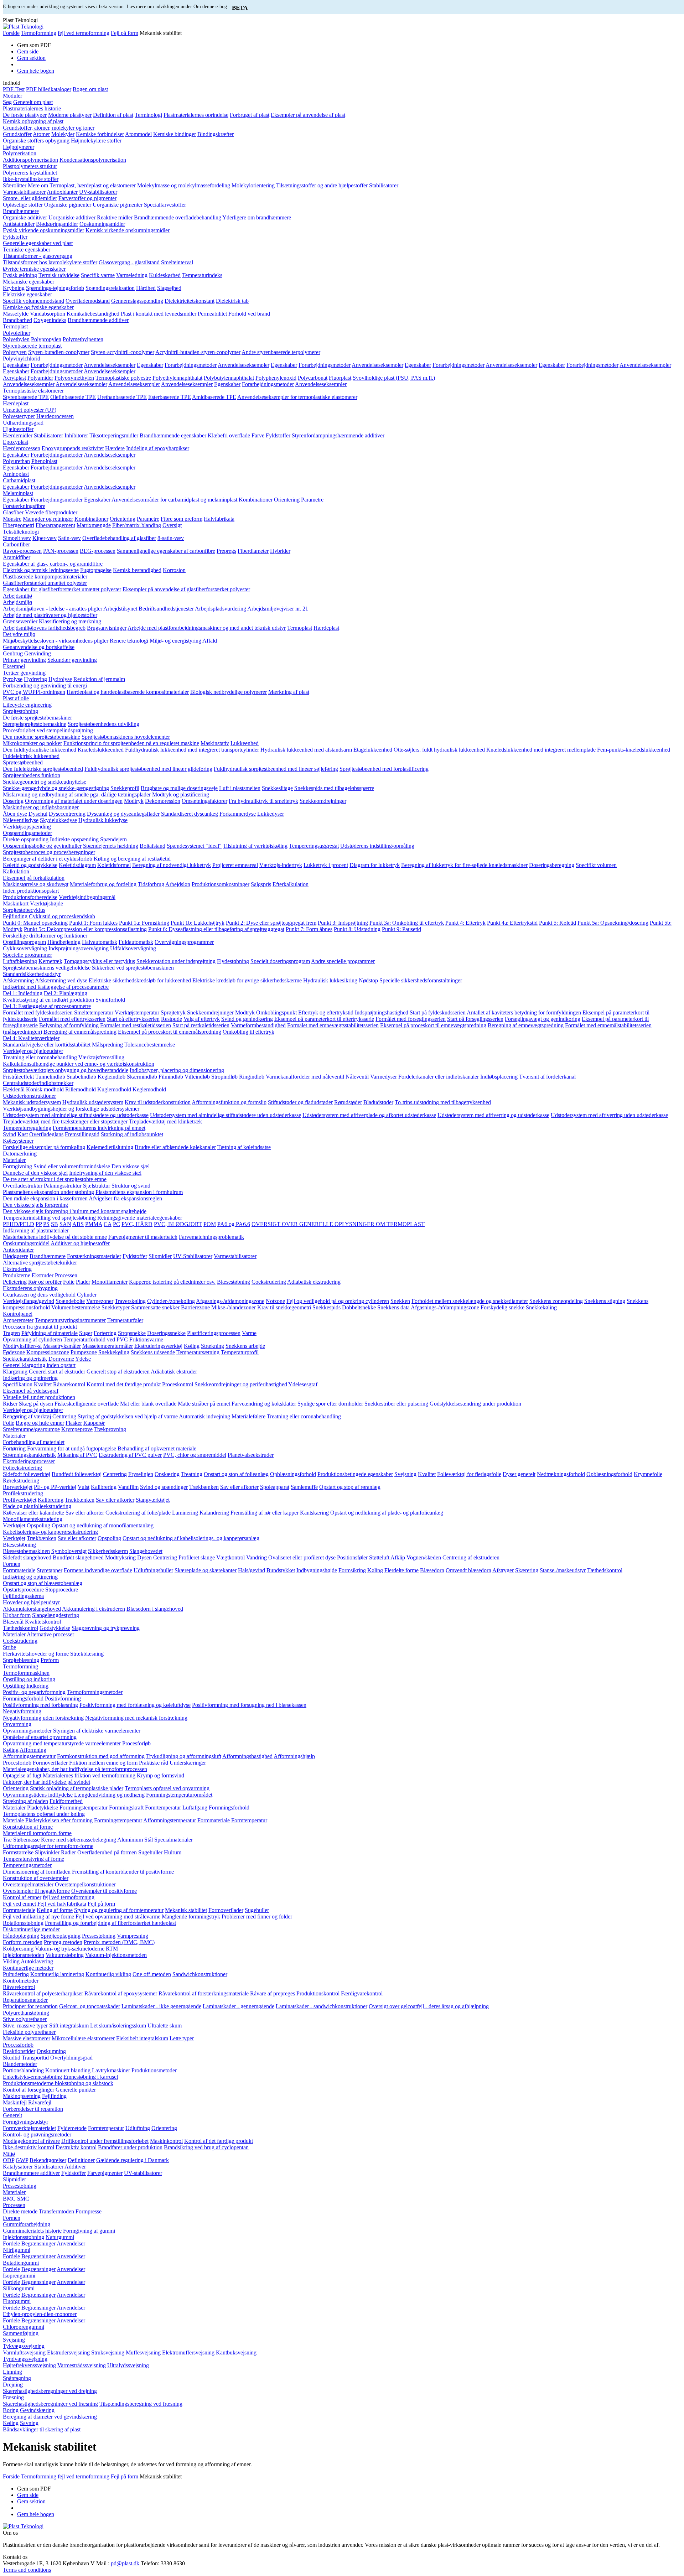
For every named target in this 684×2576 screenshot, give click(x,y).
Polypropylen (46, 339)
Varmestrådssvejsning (82, 2365)
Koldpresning (18, 1949)
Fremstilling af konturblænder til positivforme (123, 1872)
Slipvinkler (47, 1852)
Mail (102, 2563)
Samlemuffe (304, 1487)
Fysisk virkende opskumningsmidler (43, 230)
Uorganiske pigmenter (118, 205)
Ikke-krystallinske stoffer (31, 179)
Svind (9, 1134)
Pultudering (16, 1974)
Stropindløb (224, 1077)
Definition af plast (113, 115)
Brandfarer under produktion (130, 2147)
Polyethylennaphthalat (177, 378)
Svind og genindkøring (247, 1019)
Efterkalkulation (291, 884)
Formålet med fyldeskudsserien (38, 1012)
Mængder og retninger (48, 519)
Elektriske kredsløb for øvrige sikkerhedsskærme (247, 980)
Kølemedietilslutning (110, 1147)
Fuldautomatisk (136, 942)
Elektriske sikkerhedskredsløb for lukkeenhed (140, 980)
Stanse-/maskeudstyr (563, 1570)
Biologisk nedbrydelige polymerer (229, 692)
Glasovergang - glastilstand (129, 262)
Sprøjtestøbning (20, 711)
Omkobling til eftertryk (248, 1032)
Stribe (9, 1647)
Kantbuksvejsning (236, 2352)
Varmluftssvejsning (24, 2352)
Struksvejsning (108, 2352)
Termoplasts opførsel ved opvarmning (167, 1788)
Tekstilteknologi (21, 532)
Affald (210, 641)
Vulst (84, 1487)
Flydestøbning (233, 961)
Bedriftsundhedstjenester (166, 609)
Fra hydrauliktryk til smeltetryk (263, 801)
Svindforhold (110, 1000)
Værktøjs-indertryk (281, 865)
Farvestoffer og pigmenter (87, 198)
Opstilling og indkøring (29, 1679)
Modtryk (134, 801)
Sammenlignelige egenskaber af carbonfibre (166, 551)
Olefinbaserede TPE (73, 397)
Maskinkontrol (166, 2141)
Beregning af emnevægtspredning (526, 1025)
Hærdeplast (16, 403)
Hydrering (35, 679)
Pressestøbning (99, 1936)
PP (39, 1224)
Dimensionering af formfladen (37, 1872)
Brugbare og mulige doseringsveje (179, 788)
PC (116, 1224)
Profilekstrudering (23, 1493)
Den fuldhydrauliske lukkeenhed (40, 750)
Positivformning (63, 1699)
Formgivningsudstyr (25, 2122)
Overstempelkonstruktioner (85, 1884)
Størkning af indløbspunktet (132, 1134)
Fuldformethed (66, 1801)
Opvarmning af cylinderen (32, 1339)
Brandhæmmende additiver (98, 320)
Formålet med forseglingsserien (411, 1019)
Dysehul (38, 814)
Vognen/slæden (424, 1557)
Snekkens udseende (153, 1352)
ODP (9, 2160)
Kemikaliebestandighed (93, 314)
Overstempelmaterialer (28, 1884)
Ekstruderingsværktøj (158, 1346)
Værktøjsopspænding (27, 827)
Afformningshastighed (247, 1756)
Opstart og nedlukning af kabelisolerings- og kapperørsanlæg (191, 1538)
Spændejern (113, 839)
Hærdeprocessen (55, 416)
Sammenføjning (21, 2333)
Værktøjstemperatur (137, 1012)
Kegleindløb (112, 1077)
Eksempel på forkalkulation (34, 878)
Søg (7, 102)
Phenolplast (44, 461)
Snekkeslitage (277, 788)
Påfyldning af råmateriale (50, 1333)
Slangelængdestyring (56, 1615)
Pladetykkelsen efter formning (59, 1820)
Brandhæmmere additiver (31, 2173)
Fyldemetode (72, 2128)
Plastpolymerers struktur (30, 166)
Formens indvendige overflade (98, 1570)
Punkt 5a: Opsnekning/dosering (613, 923)
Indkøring (37, 1686)
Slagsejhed (169, 288)
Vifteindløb (197, 1077)
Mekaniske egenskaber (28, 282)
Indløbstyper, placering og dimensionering (177, 1070)
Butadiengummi (21, 2263)
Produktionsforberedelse (30, 897)
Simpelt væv (17, 538)
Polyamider (40, 378)
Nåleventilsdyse (21, 820)
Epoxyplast (15, 442)
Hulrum (173, 1852)
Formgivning (17, 1166)
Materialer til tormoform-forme (37, 1833)
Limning (12, 2372)
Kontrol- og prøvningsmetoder (37, 2134)
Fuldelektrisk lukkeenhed (31, 756)
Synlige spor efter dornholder (330, 1404)
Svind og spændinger (164, 1487)
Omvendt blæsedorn (468, 1570)
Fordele (11, 2243)
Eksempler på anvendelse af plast (308, 115)
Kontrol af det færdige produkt (219, 2141)
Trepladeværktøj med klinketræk (165, 1121)
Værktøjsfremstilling (101, 1057)
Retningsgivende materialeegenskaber (140, 1218)
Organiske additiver (25, 217)
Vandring (256, 1557)
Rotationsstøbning (23, 1923)
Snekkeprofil (125, 788)
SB (55, 1224)
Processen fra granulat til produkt (40, 1327)
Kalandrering (214, 1513)
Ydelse (83, 1359)
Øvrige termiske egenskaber (34, 269)
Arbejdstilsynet (120, 609)
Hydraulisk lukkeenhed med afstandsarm (306, 750)
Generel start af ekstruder (57, 1372)
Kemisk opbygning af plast (33, 121)
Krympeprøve (77, 1429)
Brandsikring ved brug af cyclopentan (206, 2147)
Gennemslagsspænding (137, 301)
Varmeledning (132, 275)
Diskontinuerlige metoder (31, 1929)
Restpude (172, 1019)
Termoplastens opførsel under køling (44, 1814)
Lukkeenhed (245, 743)
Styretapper (50, 1570)
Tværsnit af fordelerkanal (547, 1077)
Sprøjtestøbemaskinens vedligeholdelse (47, 968)
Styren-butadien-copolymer (59, 352)
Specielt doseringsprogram (280, 961)
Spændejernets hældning (111, 846)
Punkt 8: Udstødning (357, 929)
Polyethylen (16, 339)
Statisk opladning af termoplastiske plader (77, 1788)
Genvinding (38, 653)
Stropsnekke (132, 1333)
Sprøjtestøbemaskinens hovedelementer (126, 737)
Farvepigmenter (105, 2173)
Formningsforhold (23, 1699)
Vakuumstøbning (65, 1955)
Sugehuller (150, 1852)
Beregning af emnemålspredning (80, 1032)
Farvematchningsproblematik (211, 1237)
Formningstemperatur (84, 1808)
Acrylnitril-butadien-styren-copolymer (198, 352)
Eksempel (14, 666)
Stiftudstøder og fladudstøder (300, 1102)
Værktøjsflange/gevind (28, 1301)
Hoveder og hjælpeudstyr (31, 1602)
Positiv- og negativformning (34, 1692)
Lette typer (182, 2038)
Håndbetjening (64, 942)
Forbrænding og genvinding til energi (45, 685)
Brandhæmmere (21, 211)
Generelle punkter (76, 2090)
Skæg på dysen (36, 1404)
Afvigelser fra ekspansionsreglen (125, 1198)
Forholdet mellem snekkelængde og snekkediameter (470, 1301)
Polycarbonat (313, 378)
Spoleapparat (275, 1487)
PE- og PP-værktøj (55, 1487)
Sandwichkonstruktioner (200, 1974)
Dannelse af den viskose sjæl (35, 1173)
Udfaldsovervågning (133, 948)
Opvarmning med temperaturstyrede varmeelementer (62, 1743)
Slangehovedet (146, 1551)
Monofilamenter (110, 1282)
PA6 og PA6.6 (234, 1224)
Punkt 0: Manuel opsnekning (35, 923)
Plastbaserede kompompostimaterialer (45, 577)
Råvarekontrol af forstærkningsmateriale (204, 1993)
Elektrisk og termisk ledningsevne (41, 570)
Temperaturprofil (240, 1352)
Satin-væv (69, 538)
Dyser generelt (519, 1474)
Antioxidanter (62, 192)
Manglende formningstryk (191, 1917)
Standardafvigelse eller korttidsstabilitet (47, 1045)
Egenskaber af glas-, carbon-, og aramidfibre (53, 564)
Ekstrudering (17, 1269)
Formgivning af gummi (89, 2231)
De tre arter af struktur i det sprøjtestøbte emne (55, 1179)
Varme (249, 1333)
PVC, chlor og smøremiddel (195, 1455)
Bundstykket (281, 1570)
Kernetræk (50, 961)
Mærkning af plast (289, 692)
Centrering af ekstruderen (471, 1557)
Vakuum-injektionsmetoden (116, 1955)
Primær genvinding (24, 660)
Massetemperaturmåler (108, 1346)
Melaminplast (18, 493)
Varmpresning (133, 1936)
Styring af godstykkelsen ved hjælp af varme (128, 1416)
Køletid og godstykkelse (30, 865)
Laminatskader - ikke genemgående (161, 2006)
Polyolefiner (17, 333)
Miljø (9, 2154)
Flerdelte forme (401, 1570)
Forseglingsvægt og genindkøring (543, 1019)
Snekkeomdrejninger (323, 801)
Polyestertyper (19, 416)
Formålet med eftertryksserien (72, 1019)
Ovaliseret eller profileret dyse (302, 1557)
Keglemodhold (149, 1089)
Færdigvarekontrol (362, 1993)
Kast (23, 1134)
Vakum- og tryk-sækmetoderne (70, 1949)
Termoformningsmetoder (95, 1692)
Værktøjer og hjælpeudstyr (33, 1051)
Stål (149, 1840)
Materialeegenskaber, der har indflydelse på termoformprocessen (75, 1769)
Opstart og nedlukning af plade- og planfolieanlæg (387, 1513)
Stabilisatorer (384, 185)
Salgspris (261, 884)
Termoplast (15, 326)
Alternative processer (50, 1634)
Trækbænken (204, 1487)
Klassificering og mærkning (70, 621)
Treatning (192, 1474)
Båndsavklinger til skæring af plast (42, 2429)
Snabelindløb (81, 1077)
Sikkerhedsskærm (108, 1551)
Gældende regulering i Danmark (133, 2160)
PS (46, 1224)
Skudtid (12, 2058)
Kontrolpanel (18, 1314)
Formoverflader (50, 1763)
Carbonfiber (16, 544)
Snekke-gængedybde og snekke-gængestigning (56, 788)
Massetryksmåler (62, 1346)
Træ (7, 1840)
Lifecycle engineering (27, 705)
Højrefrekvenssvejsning (29, 2365)
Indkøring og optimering (30, 1378)
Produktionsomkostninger (221, 884)
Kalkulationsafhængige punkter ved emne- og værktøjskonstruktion (79, 1064)
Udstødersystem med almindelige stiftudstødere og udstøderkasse (76, 1115)
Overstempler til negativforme (36, 1891)
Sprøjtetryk (173, 1012)
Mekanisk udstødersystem (32, 1102)
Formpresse (89, 2211)
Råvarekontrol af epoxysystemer (121, 1993)
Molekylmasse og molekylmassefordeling (184, 185)
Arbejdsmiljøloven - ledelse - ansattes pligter (53, 609)
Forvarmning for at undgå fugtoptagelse (72, 1448)
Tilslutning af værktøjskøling (255, 846)
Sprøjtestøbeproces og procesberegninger (49, 852)
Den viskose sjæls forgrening (35, 1205)
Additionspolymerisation (30, 160)
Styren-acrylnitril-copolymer (123, 352)
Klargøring (15, 1372)
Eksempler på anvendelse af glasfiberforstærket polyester (186, 589)
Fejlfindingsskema (23, 1596)
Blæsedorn (432, 1570)
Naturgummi (60, 2237)
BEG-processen (98, 551)
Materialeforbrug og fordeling (103, 884)
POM (210, 1224)
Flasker (74, 1423)
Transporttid (35, 2058)
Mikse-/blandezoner (234, 1307)
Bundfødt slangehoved (78, 1557)
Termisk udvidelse (59, 275)
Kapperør (94, 1423)
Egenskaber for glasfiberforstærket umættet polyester (62, 589)
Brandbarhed (17, 320)
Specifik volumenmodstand (33, 301)
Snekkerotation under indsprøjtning (176, 961)
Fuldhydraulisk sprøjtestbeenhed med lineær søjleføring (276, 769)
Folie (69, 1282)
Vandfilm (128, 1487)
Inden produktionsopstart (31, 891)
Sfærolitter (15, 185)
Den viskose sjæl (131, 1166)
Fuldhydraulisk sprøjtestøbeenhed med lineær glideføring (148, 769)
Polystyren (15, 352)
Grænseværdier (20, 621)
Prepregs (226, 551)
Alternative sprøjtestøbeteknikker (40, 1263)
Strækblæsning (87, 1654)
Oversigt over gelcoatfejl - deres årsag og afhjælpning (429, 2006)
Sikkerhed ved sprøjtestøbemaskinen (133, 968)
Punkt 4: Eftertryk (465, 923)
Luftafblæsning (20, 961)
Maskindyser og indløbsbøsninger (41, 807)
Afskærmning (18, 980)
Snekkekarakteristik (25, 1359)
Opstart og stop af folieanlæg (236, 1474)
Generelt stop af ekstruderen (118, 1372)
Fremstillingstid (82, 1134)
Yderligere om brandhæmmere (257, 217)
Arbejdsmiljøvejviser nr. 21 (278, 609)
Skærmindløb (142, 1077)
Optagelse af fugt (22, 1775)
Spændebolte (70, 1301)
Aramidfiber (17, 557)
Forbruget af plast (250, 115)
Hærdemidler (18, 435)
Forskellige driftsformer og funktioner (45, 936)
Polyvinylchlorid (22, 359)
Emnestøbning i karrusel (91, 2077)
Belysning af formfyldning (69, 1025)
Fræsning (13, 2397)
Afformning (33, 1750)
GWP (22, 2160)
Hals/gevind (252, 1570)
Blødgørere (15, 1256)
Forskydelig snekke (502, 1307)
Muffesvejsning (143, 2352)
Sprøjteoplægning (61, 1936)
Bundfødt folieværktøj (77, 1474)
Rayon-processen (22, 551)
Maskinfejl (15, 2102)
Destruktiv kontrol (76, 2147)
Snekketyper (116, 1307)
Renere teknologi (129, 641)
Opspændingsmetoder (27, 833)
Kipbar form (17, 1615)
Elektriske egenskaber (27, 294)
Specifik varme (98, 275)
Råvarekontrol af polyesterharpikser (43, 1993)
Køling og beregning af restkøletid (132, 859)
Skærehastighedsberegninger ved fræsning (50, 2404)
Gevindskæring (37, 2410)
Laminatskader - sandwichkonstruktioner (322, 2006)
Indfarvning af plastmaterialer (36, 1230)
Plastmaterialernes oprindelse (196, 115)
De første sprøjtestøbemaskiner (37, 718)
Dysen (144, 1557)
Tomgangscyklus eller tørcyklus (99, 961)
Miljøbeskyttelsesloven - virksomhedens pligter (56, 641)
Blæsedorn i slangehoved (155, 1609)
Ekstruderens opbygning (30, 1288)
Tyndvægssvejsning (25, 2359)
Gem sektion (31, 58)
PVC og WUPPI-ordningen (34, 692)
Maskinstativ (215, 743)
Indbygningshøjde (317, 1570)
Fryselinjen (141, 1474)
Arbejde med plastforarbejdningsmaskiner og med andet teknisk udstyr (207, 628)
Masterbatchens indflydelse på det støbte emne (55, 1237)
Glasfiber (13, 512)
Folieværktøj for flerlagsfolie (469, 1474)
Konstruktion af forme (28, 1827)
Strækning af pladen (25, 1801)
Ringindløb (252, 1077)
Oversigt (172, 525)
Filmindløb (171, 1077)
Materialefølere (248, 1416)
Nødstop (368, 980)
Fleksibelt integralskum (142, 2038)
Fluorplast (340, 378)
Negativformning (22, 1711)
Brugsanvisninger (107, 628)
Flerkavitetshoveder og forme (36, 1654)
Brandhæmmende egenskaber (173, 435)
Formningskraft (126, 1808)
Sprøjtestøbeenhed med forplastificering (384, 769)
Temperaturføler (125, 1320)
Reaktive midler (115, 217)
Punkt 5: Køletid (558, 923)
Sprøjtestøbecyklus (24, 910)
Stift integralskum (69, 2026)
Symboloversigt (69, 1551)
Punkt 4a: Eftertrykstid (512, 923)
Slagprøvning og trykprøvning (106, 1628)
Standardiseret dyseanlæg (190, 814)
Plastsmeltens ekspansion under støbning (48, 1192)
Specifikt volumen (596, 865)
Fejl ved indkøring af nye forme (38, 1917)
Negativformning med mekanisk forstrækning (136, 1718)
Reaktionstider (19, 2051)
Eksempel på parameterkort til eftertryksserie (324, 1019)
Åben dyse (15, 814)
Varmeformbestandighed (258, 1025)
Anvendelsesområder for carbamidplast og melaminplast (174, 500)
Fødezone (14, 1352)
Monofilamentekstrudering (33, 1519)
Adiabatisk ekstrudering (314, 1282)
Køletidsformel (114, 865)
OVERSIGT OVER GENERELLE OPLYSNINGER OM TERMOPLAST (338, 1224)
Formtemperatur (249, 1820)
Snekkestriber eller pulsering (396, 1404)
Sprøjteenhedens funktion (32, 775)
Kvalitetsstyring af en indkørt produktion (48, 1000)
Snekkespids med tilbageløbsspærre (334, 788)
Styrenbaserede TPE (26, 397)
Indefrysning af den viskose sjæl (105, 1173)
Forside (11, 33)
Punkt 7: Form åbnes (309, 929)
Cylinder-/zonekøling (171, 1301)
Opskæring (167, 1474)
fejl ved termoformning (84, 33)
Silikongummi (19, 2288)
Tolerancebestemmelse (150, 1045)
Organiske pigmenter (68, 205)
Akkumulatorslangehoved (32, 1609)
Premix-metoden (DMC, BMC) (119, 1942)
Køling (192, 1346)
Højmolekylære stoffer (96, 141)
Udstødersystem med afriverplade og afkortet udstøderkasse (369, 1115)
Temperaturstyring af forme (33, 1859)
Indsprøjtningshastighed (382, 1012)
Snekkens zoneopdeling (556, 1301)
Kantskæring (314, 1513)
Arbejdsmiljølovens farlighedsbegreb (44, 628)
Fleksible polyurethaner (29, 2032)
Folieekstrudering (22, 1468)
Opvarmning (17, 1724)
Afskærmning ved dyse (61, 980)
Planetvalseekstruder (251, 1455)
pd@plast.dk (125, 2563)
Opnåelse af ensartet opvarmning (40, 1737)
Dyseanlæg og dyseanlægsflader (123, 814)
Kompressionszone (48, 1352)
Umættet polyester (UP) (30, 410)
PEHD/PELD (19, 1224)
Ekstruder (43, 1275)
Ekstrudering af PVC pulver (130, 1455)
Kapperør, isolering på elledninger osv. (172, 1282)
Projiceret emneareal (235, 865)
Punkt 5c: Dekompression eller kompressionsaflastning (85, 929)
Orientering (287, 500)
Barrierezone (195, 1307)
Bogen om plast (90, 89)
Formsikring (352, 1570)
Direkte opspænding (26, 839)
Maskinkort (16, 903)
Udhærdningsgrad (23, 423)
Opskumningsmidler (102, 224)
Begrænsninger (38, 2243)
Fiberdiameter (253, 551)
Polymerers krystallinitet (30, 173)
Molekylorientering (253, 185)
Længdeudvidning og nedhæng (109, 1795)
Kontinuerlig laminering (57, 1974)
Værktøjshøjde (46, 903)
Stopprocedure (62, 1590)
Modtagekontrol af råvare (31, 2141)
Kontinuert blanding (68, 2070)
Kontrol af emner (22, 1897)
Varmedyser (384, 1077)
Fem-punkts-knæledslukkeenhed (634, 750)
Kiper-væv (45, 538)
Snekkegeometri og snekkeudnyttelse (45, 782)
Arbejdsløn (178, 884)
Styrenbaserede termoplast (32, 346)
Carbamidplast (19, 480)
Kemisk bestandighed (137, 570)
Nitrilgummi (17, 2250)
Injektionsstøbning (24, 2237)
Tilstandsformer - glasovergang (38, 256)
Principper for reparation (30, 2006)
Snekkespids (327, 1307)
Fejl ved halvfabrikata (62, 1904)
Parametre (312, 500)
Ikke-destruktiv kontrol (28, 2147)
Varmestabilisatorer (24, 192)
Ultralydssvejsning (128, 2365)
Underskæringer (188, 1763)
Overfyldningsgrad (71, 2058)
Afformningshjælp (294, 1756)
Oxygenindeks (50, 320)
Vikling (11, 1961)
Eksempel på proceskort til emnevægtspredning (433, 1025)
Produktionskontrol (318, 1993)
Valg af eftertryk (202, 1019)
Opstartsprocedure (23, 1590)
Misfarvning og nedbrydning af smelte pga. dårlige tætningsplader (77, 794)
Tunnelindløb (50, 1077)
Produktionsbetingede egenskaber (355, 1474)
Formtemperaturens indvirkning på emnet (99, 1128)
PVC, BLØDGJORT (178, 1224)
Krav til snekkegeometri (284, 1307)
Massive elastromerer (27, 2038)
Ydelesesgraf (303, 1384)
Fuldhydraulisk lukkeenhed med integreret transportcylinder (192, 750)
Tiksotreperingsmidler (114, 435)
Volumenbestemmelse (76, 1307)
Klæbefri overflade (229, 435)
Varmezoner (100, 1301)
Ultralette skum (165, 2026)
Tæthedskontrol (605, 1570)
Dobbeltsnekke (359, 1307)
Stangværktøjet (153, 1500)
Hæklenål (14, 1089)
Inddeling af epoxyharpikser (158, 448)
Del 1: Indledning (23, 993)
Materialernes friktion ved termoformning (89, 1775)
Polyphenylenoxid (276, 378)
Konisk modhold (45, 1089)
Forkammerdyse (238, 814)
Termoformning (39, 33)
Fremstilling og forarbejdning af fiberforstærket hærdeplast (110, 1923)
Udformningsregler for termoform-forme (48, 1846)
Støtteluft (379, 1557)
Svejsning (405, 1474)
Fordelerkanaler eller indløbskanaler (439, 1077)
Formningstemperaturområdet (179, 1795)
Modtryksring (120, 1557)
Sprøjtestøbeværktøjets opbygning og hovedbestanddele (66, 1070)
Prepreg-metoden (63, 1942)
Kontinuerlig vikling (108, 1974)
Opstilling (14, 1686)
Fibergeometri (19, 525)
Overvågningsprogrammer (184, 942)
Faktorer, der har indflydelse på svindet (46, 1782)
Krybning (14, 288)
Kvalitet (43, 1384)
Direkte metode (20, 2211)
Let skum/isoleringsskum (118, 2026)
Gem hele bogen (36, 71)
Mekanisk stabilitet (186, 1910)
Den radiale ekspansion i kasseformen (45, 1198)
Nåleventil (357, 1077)
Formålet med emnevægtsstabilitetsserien (333, 1025)
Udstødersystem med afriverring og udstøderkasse (493, 1115)
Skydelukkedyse (58, 820)
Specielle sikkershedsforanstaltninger (421, 980)
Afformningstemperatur (29, 1756)
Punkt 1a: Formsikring (144, 923)
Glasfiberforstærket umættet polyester (45, 583)
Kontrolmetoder (21, 1981)
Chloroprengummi (24, 2327)
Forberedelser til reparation (33, 2109)
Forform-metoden (23, 1942)
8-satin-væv (171, 538)
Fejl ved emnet (19, 1904)
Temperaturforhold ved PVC (96, 1339)
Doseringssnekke (166, 1333)
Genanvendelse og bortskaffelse (39, 647)
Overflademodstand (88, 301)
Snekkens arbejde (245, 1346)
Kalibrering (104, 1487)
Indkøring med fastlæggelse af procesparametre (56, 987)
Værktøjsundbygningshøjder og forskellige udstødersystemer (71, 1109)
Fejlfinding (15, 916)
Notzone (275, 1301)
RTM (112, 1949)
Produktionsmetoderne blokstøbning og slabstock (58, 2083)
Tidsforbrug (151, 884)
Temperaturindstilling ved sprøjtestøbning (49, 1218)
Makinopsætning (22, 2096)
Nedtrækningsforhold (561, 1474)
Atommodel (138, 134)
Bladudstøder (378, 1102)
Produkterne (17, 1275)
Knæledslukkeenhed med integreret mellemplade (541, 750)
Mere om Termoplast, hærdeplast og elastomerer (82, 185)
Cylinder (87, 1295)
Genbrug (13, 653)
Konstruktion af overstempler (36, 1878)
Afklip (398, 1557)
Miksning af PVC (77, 1455)
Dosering (13, 801)
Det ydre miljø (19, 634)
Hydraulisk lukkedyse (103, 820)
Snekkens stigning (605, 1301)
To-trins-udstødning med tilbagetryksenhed (443, 1102)
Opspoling (38, 1525)
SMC (23, 2199)
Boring (11, 2410)
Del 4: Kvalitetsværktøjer (31, 1038)
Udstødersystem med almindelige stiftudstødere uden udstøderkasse (226, 1115)
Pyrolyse (13, 679)
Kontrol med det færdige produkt (124, 1384)
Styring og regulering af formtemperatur (119, 1910)
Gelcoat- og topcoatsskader (90, 2006)
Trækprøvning (110, 1429)
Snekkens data (393, 1307)
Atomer (41, 134)
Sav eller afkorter (239, 1487)
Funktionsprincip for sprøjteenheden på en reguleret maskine (131, 743)
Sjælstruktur (97, 1186)
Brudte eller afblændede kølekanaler (175, 1147)
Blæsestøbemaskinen (26, 1551)
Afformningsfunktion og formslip (229, 1102)
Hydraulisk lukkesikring (330, 980)
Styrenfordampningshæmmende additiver (338, 435)
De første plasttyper (25, 115)
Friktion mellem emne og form (103, 1763)
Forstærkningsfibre (24, 506)
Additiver (75, 2167)
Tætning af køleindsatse (244, 1147)
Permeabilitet (212, 314)
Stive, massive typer (25, 2026)
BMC (9, 2199)
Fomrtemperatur (163, 1808)
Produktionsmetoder (154, 2070)
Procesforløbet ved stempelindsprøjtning (48, 730)
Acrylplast (14, 378)
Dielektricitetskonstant (190, 301)
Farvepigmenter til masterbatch (143, 1237)
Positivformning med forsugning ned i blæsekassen (249, 1705)
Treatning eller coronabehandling (40, 1057)
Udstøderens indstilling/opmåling (377, 846)
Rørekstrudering (21, 1481)
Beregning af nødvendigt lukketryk (172, 865)
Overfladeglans (46, 1134)
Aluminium (130, 1840)
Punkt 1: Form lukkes (93, 923)
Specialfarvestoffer (165, 205)
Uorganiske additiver (72, 217)
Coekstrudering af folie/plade (138, 1513)
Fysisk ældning (20, 275)
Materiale (13, 1820)
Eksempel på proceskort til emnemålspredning (170, 1032)
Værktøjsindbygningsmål (87, 897)
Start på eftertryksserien (133, 1019)
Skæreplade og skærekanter (206, 1570)
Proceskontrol (178, 1384)
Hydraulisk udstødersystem (93, 1102)
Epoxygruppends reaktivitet (73, 448)
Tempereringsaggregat (314, 846)
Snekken (400, 1301)
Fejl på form (125, 33)
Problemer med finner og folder (257, 1917)
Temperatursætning (198, 1352)
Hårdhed (146, 288)
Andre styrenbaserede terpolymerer (281, 352)
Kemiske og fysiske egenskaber (38, 307)
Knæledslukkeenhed (101, 750)
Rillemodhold (81, 1089)
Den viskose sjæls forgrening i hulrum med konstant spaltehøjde (75, 1211)
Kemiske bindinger (175, 134)
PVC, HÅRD (137, 1224)
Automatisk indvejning (204, 1416)
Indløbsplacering (499, 1077)
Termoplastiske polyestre (123, 378)
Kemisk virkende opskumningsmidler (128, 230)
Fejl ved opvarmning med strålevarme (118, 1917)
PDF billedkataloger (49, 89)
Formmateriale (19, 1570)
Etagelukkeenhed (373, 750)
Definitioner (81, 2160)
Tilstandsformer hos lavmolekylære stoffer (50, 262)
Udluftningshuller (153, 1570)
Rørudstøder (348, 1102)
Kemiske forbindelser (100, 134)
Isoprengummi (19, 2276)
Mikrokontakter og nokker (32, 743)
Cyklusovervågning (25, 948)
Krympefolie (648, 1474)
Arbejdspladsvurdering (221, 609)
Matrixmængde (94, 525)
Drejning (13, 2385)
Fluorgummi (17, 2301)
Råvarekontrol (69, 1384)
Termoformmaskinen (26, 1673)
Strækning (213, 1346)
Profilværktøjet (20, 1500)
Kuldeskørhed (165, 275)
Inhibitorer (76, 435)
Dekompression (163, 801)
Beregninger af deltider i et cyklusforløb (48, 859)
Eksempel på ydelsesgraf (31, 1391)
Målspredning (107, 1045)
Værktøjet (14, 1525)
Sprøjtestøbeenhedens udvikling (103, 724)
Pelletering (15, 1282)
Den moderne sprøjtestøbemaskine (42, 737)
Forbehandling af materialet (34, 1442)
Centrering (64, 1416)
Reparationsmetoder (25, 2000)
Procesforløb (136, 1743)
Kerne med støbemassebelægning (79, 1840)
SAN (65, 1224)
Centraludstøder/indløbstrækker (38, 1083)
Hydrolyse (60, 679)
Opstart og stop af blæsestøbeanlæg (43, 1583)
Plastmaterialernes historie (32, 108)
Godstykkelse (55, 1628)
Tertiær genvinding (24, 673)
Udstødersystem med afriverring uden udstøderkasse (609, 1115)
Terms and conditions (27, 2570)
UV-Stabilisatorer (193, 1256)
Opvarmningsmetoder (27, 1731)
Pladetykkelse (43, 1808)
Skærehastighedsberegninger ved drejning (50, 2391)
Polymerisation (20, 153)
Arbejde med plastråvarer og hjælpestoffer (50, 615)
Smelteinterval (177, 262)
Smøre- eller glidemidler (30, 198)
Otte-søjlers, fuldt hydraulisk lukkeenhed (439, 750)
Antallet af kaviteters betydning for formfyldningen (524, 1012)
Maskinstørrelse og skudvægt (36, 884)
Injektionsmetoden (24, 1955)
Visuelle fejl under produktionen (39, 1397)
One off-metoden (152, 1974)
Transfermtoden (56, 2211)
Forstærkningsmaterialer (94, 1256)
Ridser (10, 1404)
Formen (12, 1564)
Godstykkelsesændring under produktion (475, 1404)
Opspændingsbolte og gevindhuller (42, 846)
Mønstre (12, 519)
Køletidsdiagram (77, 865)
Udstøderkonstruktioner (29, 1096)
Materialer (14, 1160)
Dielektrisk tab (232, 301)
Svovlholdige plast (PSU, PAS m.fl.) (394, 378)
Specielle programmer (27, 955)
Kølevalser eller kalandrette (33, 1513)
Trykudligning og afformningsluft (184, 1756)
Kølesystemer (18, 1141)
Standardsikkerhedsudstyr (32, 974)
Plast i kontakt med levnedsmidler (159, 314)
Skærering (527, 1570)
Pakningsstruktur (63, 1186)
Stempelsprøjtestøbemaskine (35, 724)
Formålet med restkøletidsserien (136, 1025)
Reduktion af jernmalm (99, 679)
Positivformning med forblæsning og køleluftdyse (135, 1705)
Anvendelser (71, 2243)
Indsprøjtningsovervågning (79, 948)
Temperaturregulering (27, 1128)
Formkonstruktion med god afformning (101, 1756)
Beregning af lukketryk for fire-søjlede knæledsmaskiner (464, 865)
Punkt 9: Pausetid (401, 929)
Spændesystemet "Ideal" (194, 846)
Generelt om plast (33, 102)
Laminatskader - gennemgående (239, 2006)
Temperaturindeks (202, 275)
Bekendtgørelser (48, 2160)
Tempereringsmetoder (27, 1865)
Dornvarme (61, 1359)
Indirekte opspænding (74, 839)
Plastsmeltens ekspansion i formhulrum (139, 1192)
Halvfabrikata (219, 519)
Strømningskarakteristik (29, 1455)
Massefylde (16, 314)
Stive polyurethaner (25, 2019)
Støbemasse (26, 1840)
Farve (258, 435)
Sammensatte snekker (155, 1307)
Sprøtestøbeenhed (23, 762)
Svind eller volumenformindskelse (72, 1166)
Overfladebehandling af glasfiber (119, 538)
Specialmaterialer (173, 1840)
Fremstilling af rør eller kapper (265, 1513)
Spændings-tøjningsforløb (55, 288)
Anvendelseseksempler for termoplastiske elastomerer (297, 397)
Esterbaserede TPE (170, 397)
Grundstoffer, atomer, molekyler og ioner (49, 128)
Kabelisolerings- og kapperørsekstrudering (50, 1532)
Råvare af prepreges (273, 1993)
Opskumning (51, 2051)
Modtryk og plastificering (181, 794)
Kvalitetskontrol (43, 1622)
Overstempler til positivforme (104, 1891)
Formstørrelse (18, 1852)
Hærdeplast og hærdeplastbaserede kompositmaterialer (128, 692)
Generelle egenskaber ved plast (38, 243)
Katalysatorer (18, 2167)
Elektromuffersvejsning (188, 2352)
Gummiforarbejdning (27, 2224)
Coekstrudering (269, 1282)
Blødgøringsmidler (57, 224)
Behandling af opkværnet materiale (157, 1448)
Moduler (12, 96)
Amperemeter (18, 1320)
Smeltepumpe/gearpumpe (31, 1429)
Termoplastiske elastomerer (33, 391)
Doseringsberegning (552, 865)
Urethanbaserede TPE (122, 397)
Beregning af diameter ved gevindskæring (50, 2417)
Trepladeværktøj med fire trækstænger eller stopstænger (65, 1121)
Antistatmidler (19, 224)
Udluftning (138, 2128)
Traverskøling (130, 1301)
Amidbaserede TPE (214, 397)
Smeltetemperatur (94, 1012)
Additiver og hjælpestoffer (80, 1243)
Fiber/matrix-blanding (137, 525)
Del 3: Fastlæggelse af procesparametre (47, 1006)
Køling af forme (55, 1910)
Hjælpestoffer (18, 429)
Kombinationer (256, 500)
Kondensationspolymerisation (93, 160)
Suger (86, 1333)
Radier (68, 1852)
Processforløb (18, 2045)
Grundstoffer (17, 134)
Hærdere (115, 448)
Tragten (11, 1333)
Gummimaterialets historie (32, 2231)
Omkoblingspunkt (276, 1012)
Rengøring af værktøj (27, 1416)
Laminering (185, 1513)
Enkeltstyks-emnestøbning (32, 2077)
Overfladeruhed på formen (107, 1852)
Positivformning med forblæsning (40, 1705)
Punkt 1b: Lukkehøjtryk (198, 923)
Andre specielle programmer (343, 961)
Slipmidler (160, 1256)
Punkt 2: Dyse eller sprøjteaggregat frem (271, 923)
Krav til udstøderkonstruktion (158, 1102)
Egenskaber (16, 365)
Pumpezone (84, 1352)
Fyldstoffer (15, 237)
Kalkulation (16, 871)
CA (108, 1224)
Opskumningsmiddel (26, 1243)
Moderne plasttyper (70, 115)
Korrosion (174, 570)
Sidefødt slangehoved (27, 1557)
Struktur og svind (131, 1186)
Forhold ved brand (249, 314)
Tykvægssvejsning (24, 2346)
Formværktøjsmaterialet (29, 2128)
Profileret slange (197, 1557)
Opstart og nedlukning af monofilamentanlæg (103, 1525)
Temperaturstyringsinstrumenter (70, 1320)
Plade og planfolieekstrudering (37, 1506)
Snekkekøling (541, 1307)
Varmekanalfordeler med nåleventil (305, 1077)
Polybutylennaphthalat (229, 378)
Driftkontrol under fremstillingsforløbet (105, 2141)
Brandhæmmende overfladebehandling (178, 217)
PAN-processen (61, 551)
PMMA (94, 1224)
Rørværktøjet (18, 1487)
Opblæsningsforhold (293, 1474)
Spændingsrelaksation (110, 288)
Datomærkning (20, 1154)
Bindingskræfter (216, 134)
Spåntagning (17, 2378)
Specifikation (18, 1384)
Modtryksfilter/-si (22, 1346)
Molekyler (63, 134)
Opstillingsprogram (24, 942)
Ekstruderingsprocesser (29, 1461)
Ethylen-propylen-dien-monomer (40, 2314)
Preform (50, 1660)
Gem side (28, 51)
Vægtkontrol (230, 1557)
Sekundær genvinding (72, 660)
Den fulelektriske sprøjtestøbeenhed (43, 769)
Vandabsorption (48, 314)
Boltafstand (152, 846)
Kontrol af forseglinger (28, 2090)
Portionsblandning (23, 2070)
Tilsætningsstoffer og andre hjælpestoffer (322, 185)
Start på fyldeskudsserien (438, 1012)
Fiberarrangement (55, 525)
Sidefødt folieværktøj (27, 1474)
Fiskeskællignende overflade (87, 1404)
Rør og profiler (45, 1282)
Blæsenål (13, 1622)
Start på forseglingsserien (475, 1019)
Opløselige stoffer (23, 205)
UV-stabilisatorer (98, 192)
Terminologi (148, 115)
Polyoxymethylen (74, 378)
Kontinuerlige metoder (28, 1968)
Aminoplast (16, 474)
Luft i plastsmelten (240, 788)
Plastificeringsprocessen (214, 1333)
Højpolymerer (19, 147)
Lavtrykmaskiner (111, 2070)
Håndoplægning (21, 1936)
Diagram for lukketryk (375, 865)
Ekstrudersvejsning (68, 2352)
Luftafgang (195, 1808)
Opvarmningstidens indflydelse (38, 1795)
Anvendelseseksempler (110, 365)
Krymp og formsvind (160, 1775)
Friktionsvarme (146, 1339)
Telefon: (151, 2563)
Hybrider (280, 551)
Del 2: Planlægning (66, 993)
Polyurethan (16, 461)
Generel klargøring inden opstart (39, 1365)
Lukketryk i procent (326, 865)
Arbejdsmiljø (17, 596)
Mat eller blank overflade (148, 1404)
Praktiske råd (154, 1763)
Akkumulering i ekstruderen (94, 1609)
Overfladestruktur (23, 1186)
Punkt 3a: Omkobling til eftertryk (407, 923)
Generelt (12, 2115)
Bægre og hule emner (40, 1423)
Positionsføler (352, 1557)
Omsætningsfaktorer (204, 801)
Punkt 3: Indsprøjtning (343, 923)
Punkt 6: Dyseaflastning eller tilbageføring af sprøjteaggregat (216, 929)
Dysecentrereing (67, 814)
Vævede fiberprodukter (51, 512)
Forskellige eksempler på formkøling (44, 1147)
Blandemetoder (20, 2064)
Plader (83, 1282)
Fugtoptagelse (96, 570)
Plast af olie (16, 698)
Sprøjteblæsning (21, 1660)
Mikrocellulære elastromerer (83, 2038)
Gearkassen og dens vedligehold (39, 1295)
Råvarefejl (40, 2102)
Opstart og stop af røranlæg (350, 1487)
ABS (78, 1224)
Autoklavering (37, 1961)
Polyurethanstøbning (26, 2013)
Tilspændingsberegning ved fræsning (141, 2404)
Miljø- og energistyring (175, 641)
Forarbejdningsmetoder (57, 365)
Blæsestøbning (234, 1282)
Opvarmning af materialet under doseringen (74, 801)
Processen (66, 1275)
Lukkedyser (271, 814)
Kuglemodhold (114, 1089)
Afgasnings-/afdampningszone (230, 1301)
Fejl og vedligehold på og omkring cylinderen (338, 1301)
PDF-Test (14, 89)
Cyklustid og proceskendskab (62, 916)
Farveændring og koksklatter (264, 1404)
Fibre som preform (182, 519)
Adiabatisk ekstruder (174, 1372)
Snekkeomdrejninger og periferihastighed (241, 1384)
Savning (29, 2423)
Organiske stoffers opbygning (36, 141)
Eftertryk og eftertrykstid (326, 1012)
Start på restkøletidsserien (201, 1025)
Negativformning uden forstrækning (43, 1718)
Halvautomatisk (100, 942)
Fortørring (105, 1333)
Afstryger (503, 1570)
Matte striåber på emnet (204, 1404)
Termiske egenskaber (27, 250)
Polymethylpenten (83, 339)
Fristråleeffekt (18, 1077)
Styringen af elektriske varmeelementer (97, 1731)
